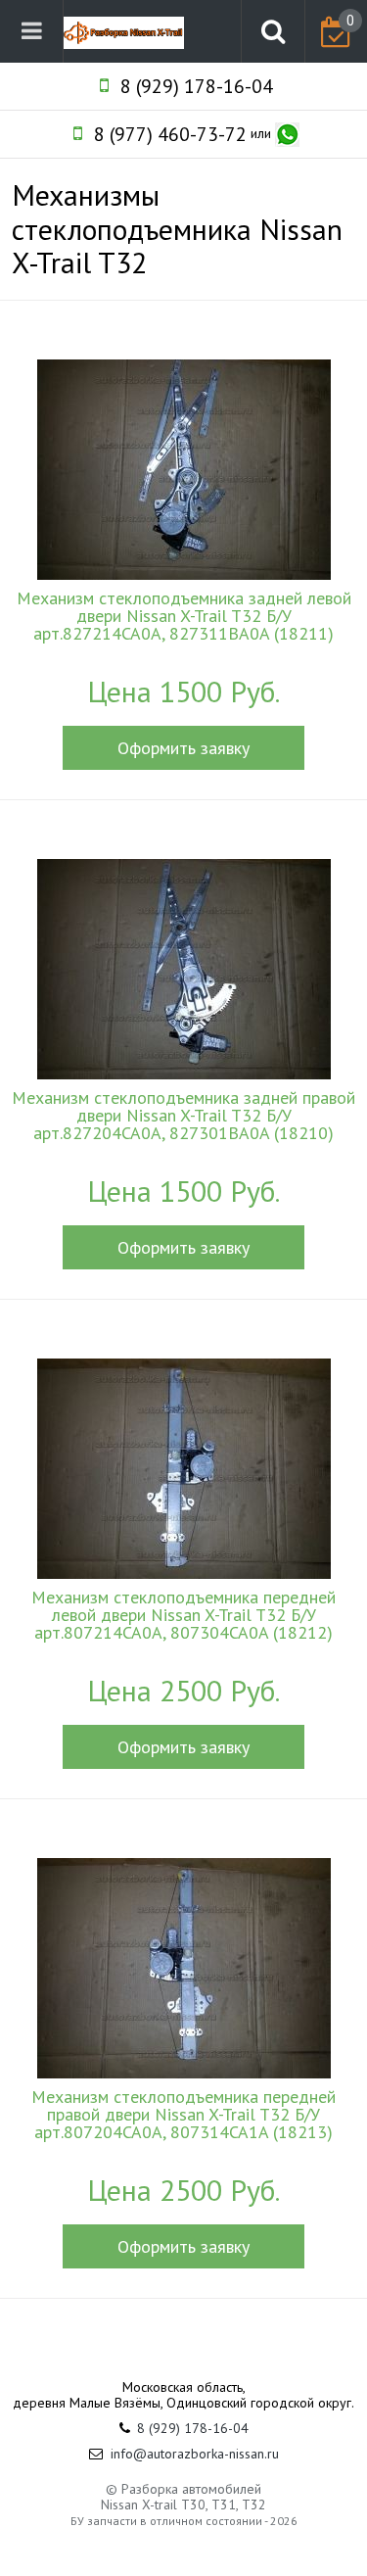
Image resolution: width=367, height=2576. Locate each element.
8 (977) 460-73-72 (170, 134)
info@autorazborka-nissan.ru (195, 2454)
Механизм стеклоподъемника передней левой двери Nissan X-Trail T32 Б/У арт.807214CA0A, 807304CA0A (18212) (183, 1615)
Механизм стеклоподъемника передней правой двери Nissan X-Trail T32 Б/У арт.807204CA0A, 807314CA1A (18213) (183, 2115)
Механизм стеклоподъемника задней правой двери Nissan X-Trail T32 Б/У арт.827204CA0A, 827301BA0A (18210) (183, 1116)
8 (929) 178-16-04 (197, 86)
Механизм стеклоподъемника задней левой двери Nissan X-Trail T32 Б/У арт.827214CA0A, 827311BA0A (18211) (184, 616)
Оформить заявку (183, 748)
